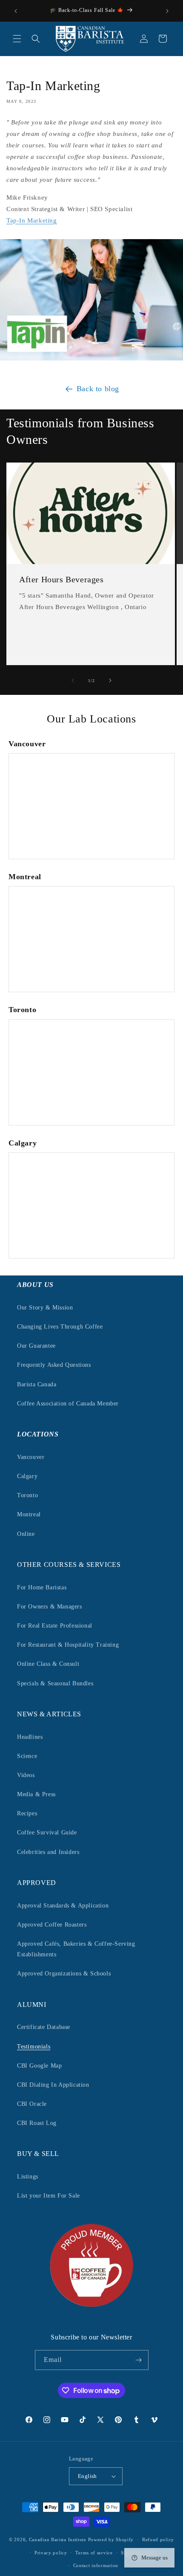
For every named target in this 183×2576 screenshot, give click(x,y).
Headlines (30, 1737)
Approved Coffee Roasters (52, 1925)
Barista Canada (37, 1384)
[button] (17, 39)
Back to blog (98, 389)
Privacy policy (51, 2553)
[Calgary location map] (91, 1205)
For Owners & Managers (50, 1607)
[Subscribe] (139, 2360)
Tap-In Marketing (32, 220)
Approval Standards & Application (63, 1906)
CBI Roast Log (37, 2123)
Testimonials (34, 2047)
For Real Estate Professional (55, 1626)
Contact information (96, 2565)
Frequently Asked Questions (54, 1365)
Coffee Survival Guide (47, 1833)
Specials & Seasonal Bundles (55, 1683)
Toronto (27, 1495)
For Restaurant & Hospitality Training (68, 1645)
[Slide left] (73, 680)
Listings (28, 2177)
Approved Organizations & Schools (64, 1974)
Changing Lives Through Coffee (60, 1327)
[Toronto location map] (91, 1072)
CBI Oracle (32, 2104)
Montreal (29, 1514)
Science (27, 1756)
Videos (26, 1775)
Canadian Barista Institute (58, 2539)
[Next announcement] (167, 11)
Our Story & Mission (45, 1308)
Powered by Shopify (111, 2539)
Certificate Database (44, 2027)
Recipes (27, 1813)
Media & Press (36, 1794)
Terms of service (94, 2553)
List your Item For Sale (49, 2196)
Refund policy (158, 2539)
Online (26, 1534)
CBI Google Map (39, 2066)
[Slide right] (110, 680)
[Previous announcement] (16, 11)
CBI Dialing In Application (53, 2085)
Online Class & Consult (48, 1664)
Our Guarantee (36, 1346)
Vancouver (31, 1457)
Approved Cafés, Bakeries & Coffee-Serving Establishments (76, 1949)
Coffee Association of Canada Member (68, 1404)
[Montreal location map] (91, 939)
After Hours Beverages (61, 579)
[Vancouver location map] (91, 806)
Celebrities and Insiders (48, 1852)
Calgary (27, 1476)
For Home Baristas (42, 1587)
